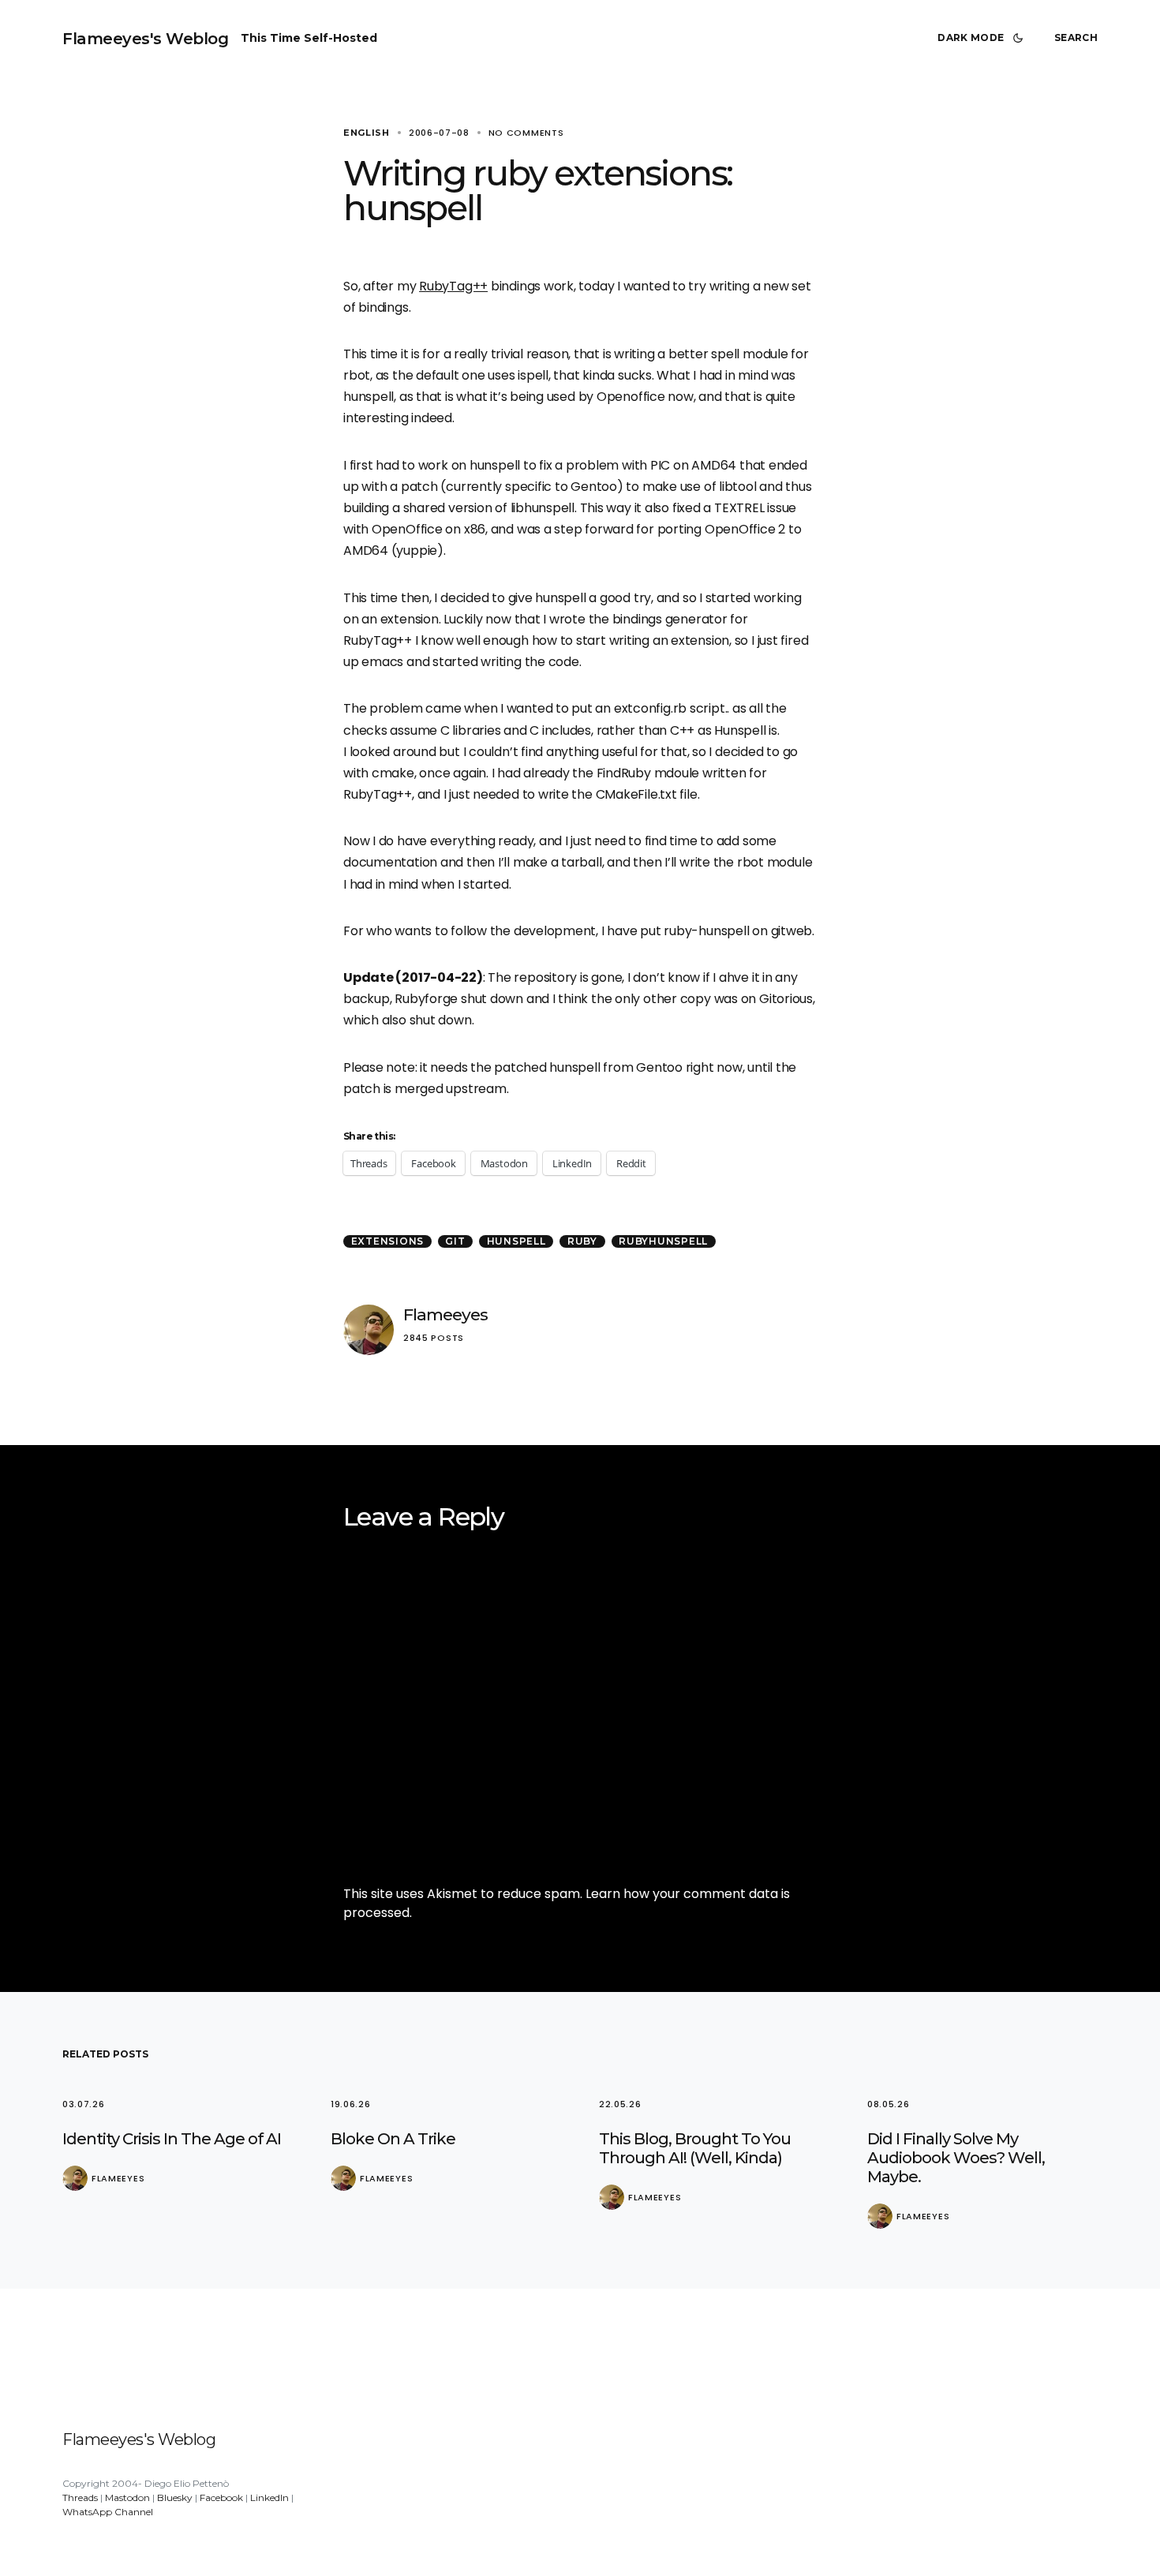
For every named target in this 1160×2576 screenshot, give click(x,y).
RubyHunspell (663, 1241)
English (367, 133)
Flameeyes (445, 1314)
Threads (80, 2497)
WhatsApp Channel (108, 2512)
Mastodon (127, 2497)
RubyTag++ (453, 286)
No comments (526, 133)
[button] (983, 38)
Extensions (388, 1241)
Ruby (582, 1241)
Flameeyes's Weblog (145, 39)
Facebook (221, 2497)
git (455, 1241)
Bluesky (175, 2497)
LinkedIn (269, 2497)
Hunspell (516, 1241)
